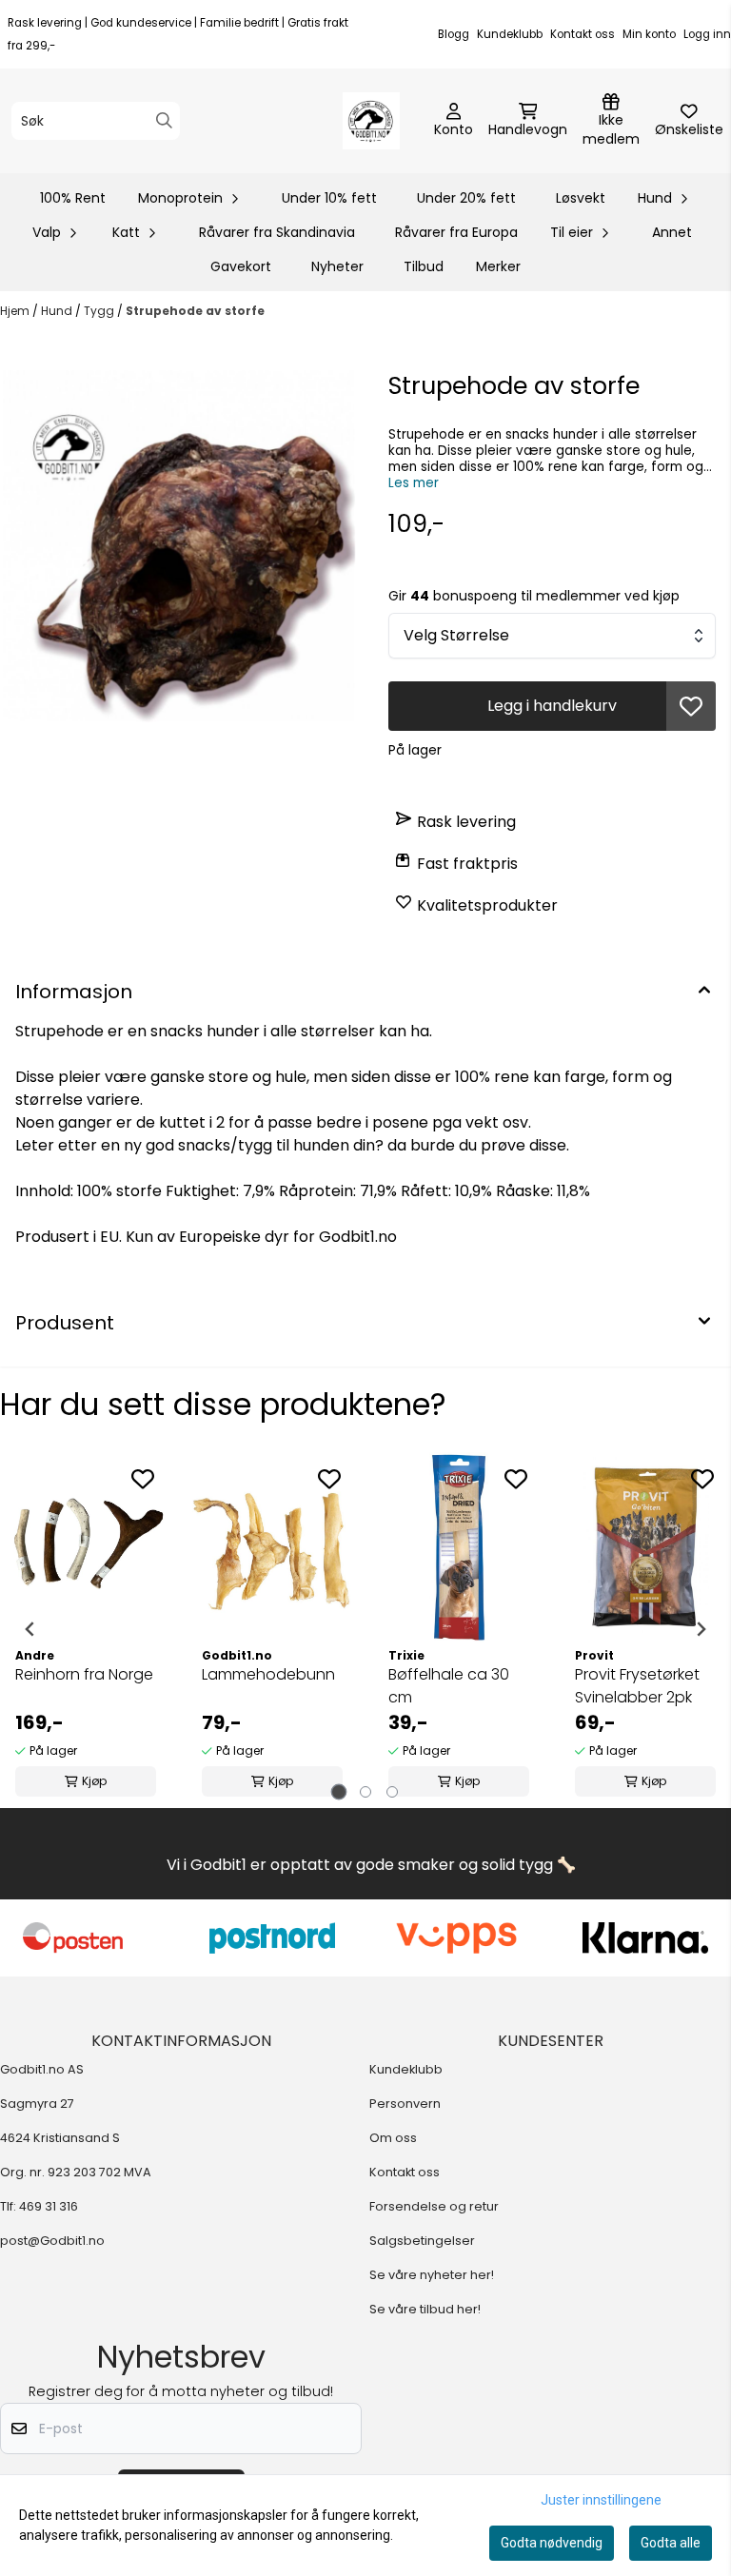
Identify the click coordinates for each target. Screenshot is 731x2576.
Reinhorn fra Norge (84, 1674)
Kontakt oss (583, 34)
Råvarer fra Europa (456, 232)
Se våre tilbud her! (425, 2309)
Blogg (454, 34)
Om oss (393, 2138)
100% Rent (73, 198)
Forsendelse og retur (434, 2206)
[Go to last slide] (30, 1629)
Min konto (649, 34)
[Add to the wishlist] (143, 1479)
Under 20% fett (466, 198)
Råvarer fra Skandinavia (277, 232)
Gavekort (241, 266)
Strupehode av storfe (195, 311)
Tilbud (424, 266)
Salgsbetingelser (422, 2241)
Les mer (414, 483)
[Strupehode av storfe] (179, 546)
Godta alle (671, 2543)
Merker (498, 266)
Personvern (405, 2104)
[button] (691, 706)
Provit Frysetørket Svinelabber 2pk (637, 1686)
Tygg (100, 311)
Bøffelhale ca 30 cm (449, 1686)
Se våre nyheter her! (432, 2275)
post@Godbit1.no (52, 2241)
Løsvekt (581, 198)
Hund (58, 311)
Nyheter (337, 266)
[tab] (339, 1792)
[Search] (164, 120)
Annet (672, 232)
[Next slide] (701, 1629)
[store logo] (371, 121)
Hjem (16, 311)
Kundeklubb (510, 34)
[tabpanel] (86, 1629)
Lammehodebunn (268, 1674)
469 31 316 (49, 2206)
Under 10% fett (329, 198)
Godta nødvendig (552, 2543)
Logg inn (707, 34)
